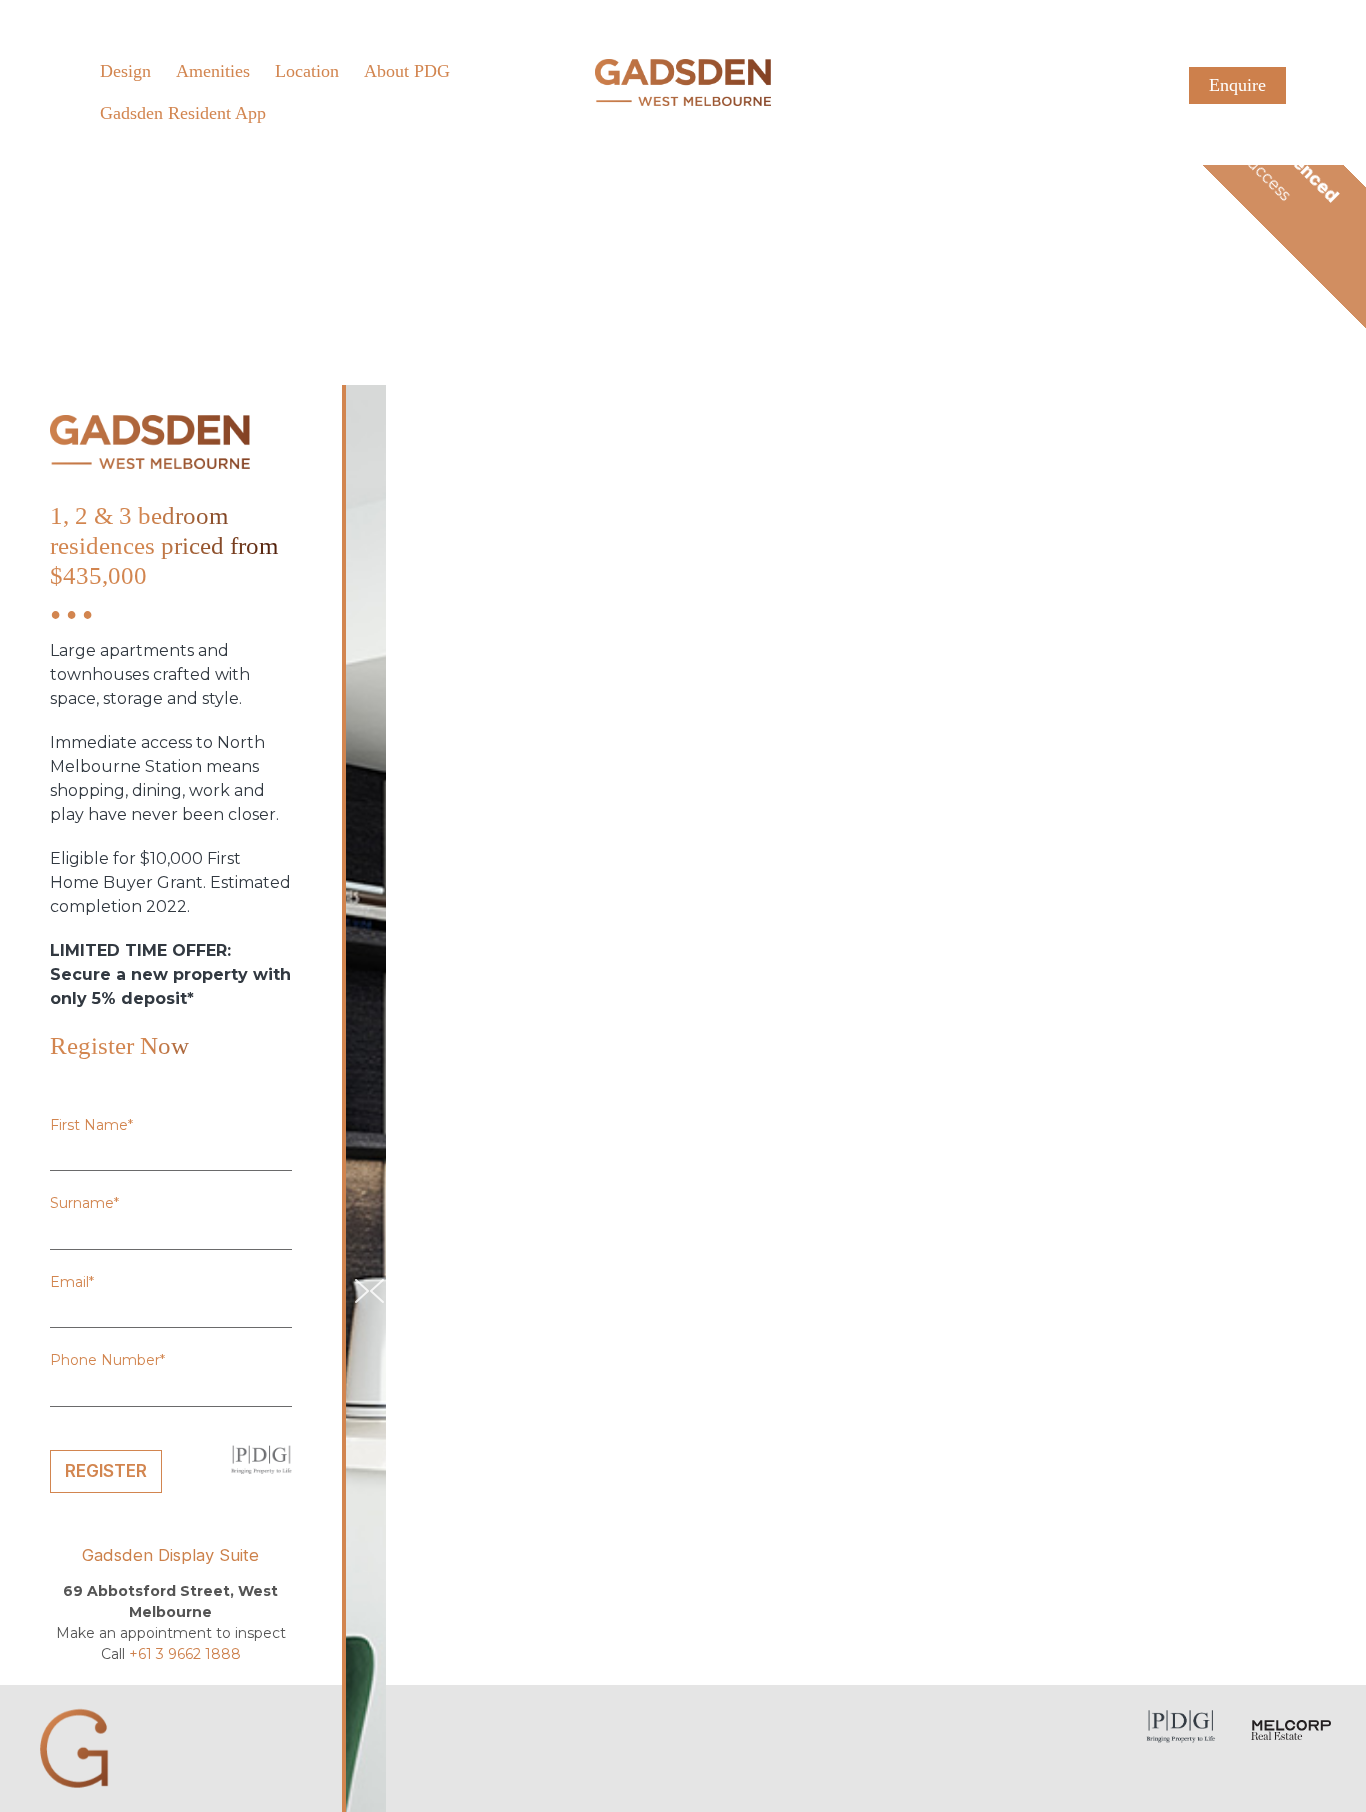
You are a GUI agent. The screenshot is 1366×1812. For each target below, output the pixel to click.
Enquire (1237, 85)
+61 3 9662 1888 (185, 1654)
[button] (373, 1291)
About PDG (407, 71)
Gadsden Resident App (183, 113)
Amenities (213, 71)
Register (106, 1471)
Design (125, 71)
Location (307, 71)
